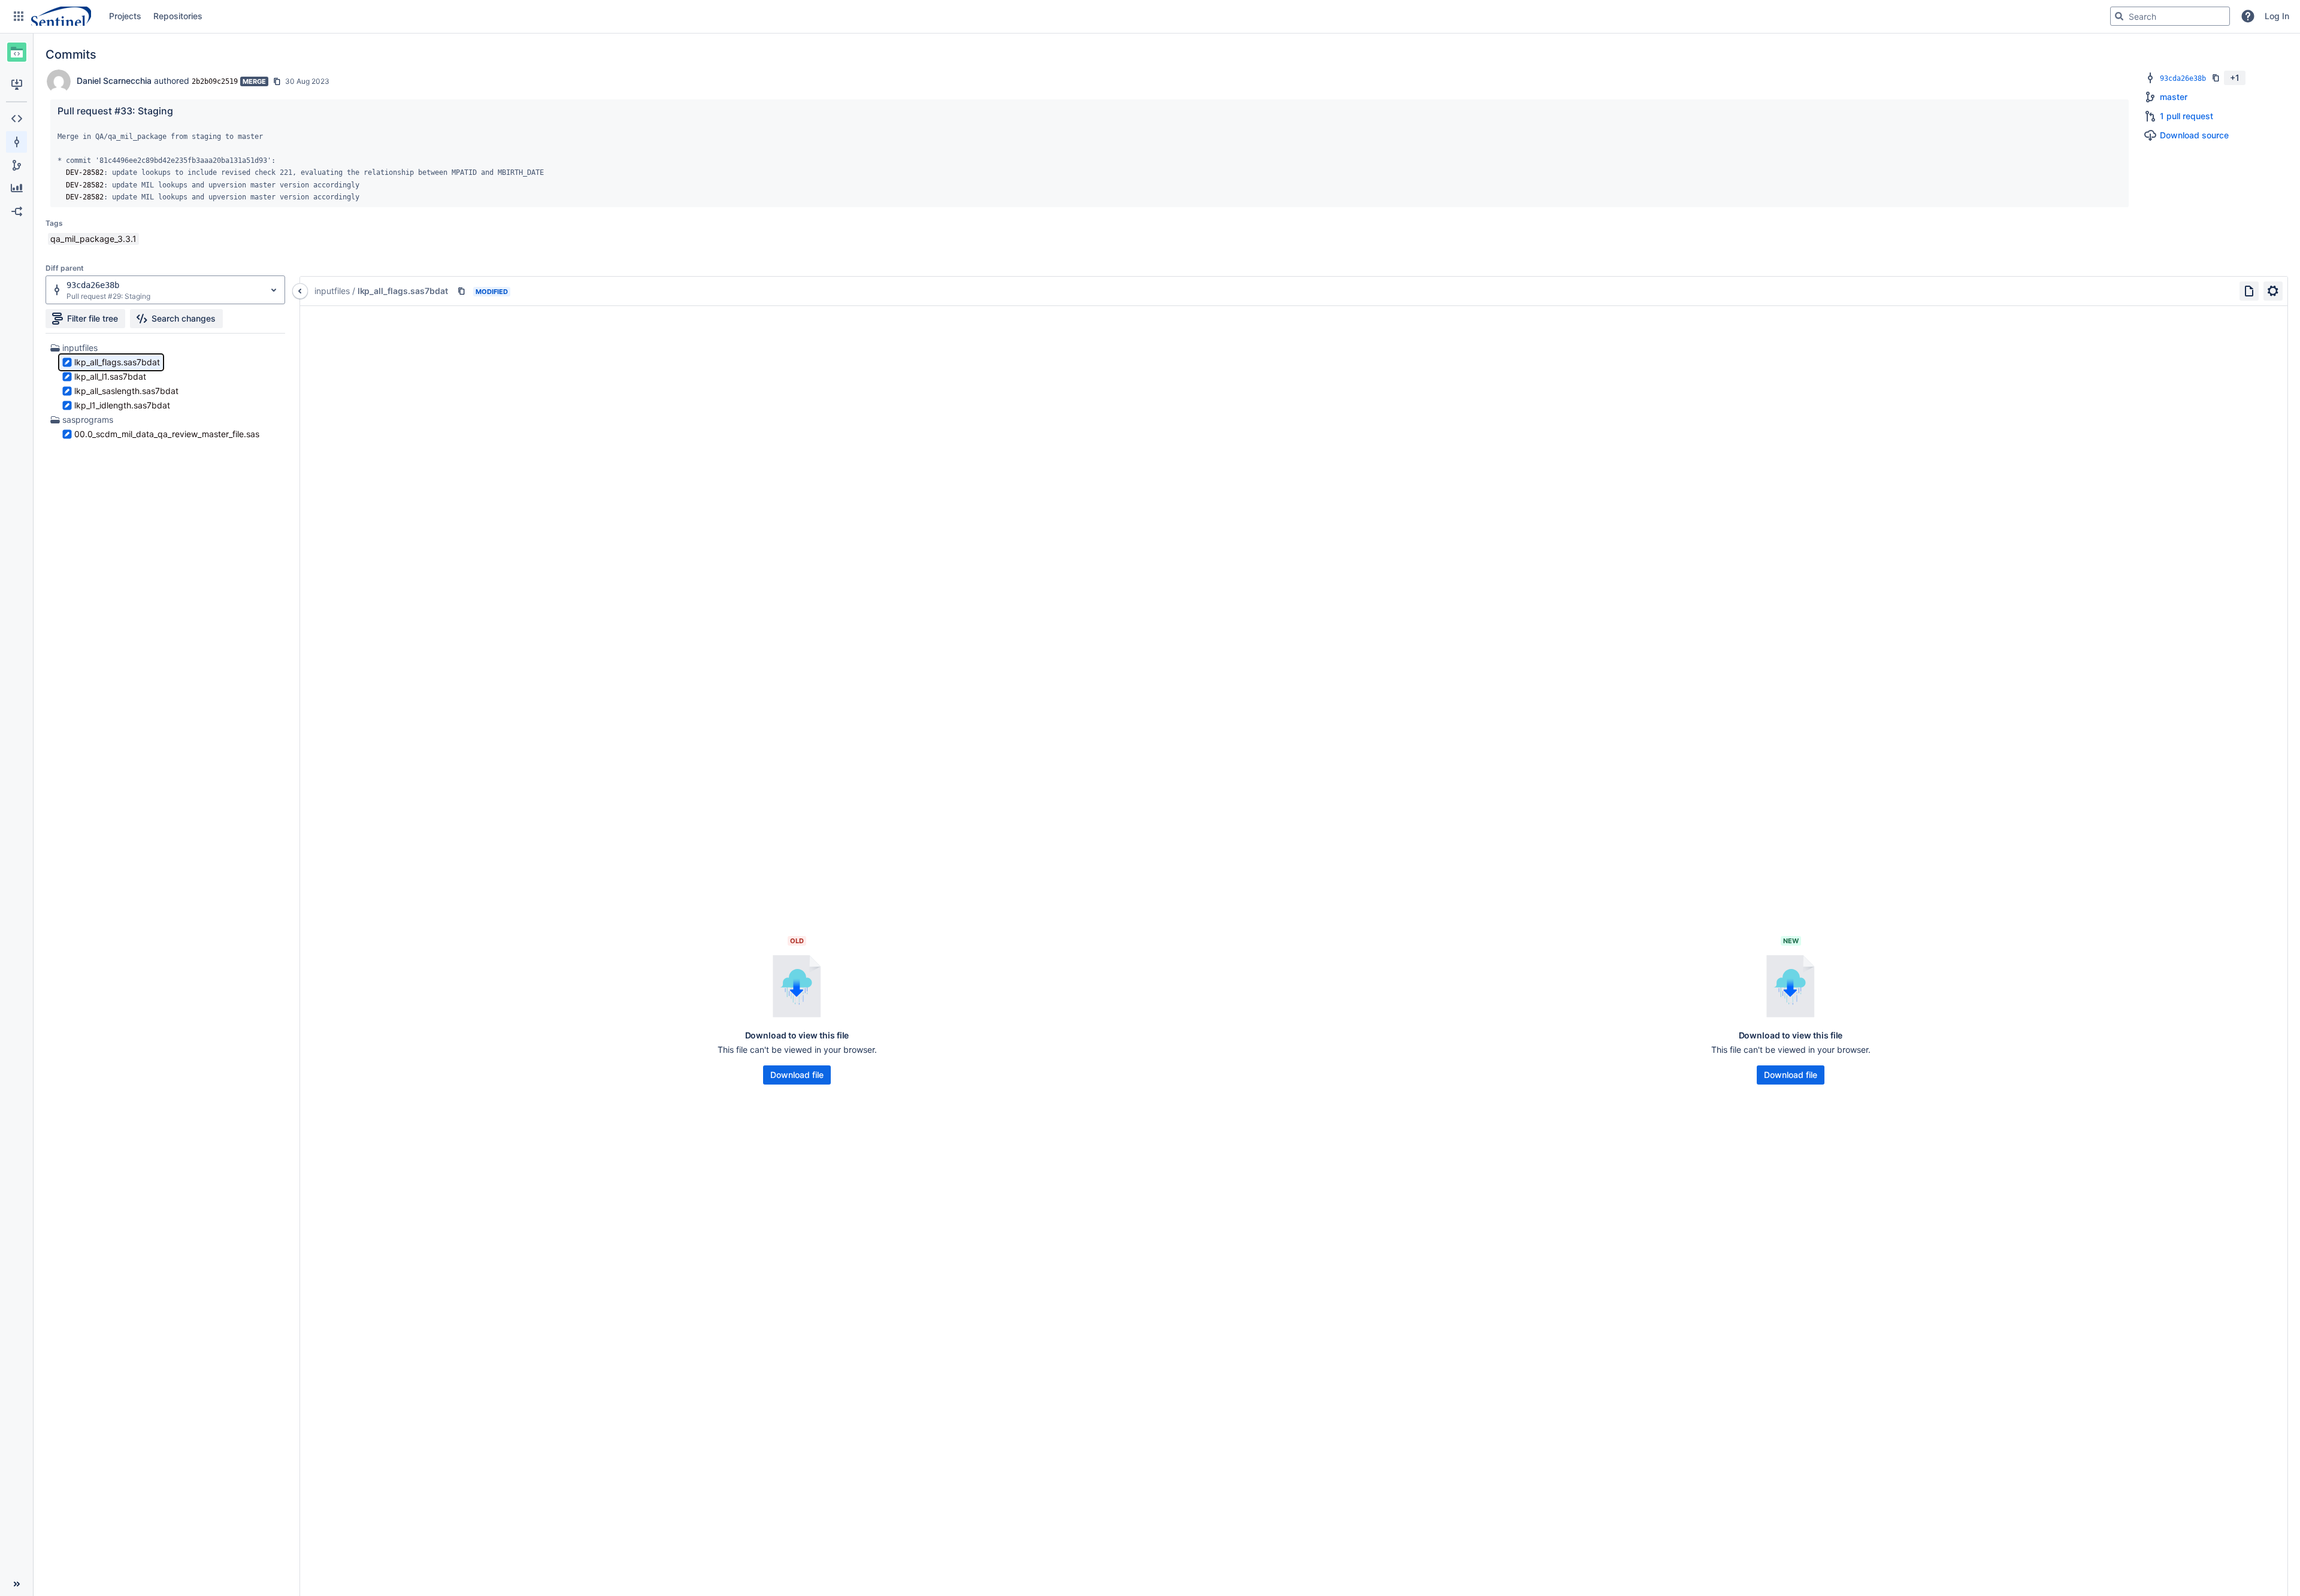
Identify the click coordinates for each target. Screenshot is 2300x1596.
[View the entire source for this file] (2249, 291)
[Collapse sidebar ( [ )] (16, 1584)
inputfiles (80, 348)
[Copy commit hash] (277, 81)
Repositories (178, 16)
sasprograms (88, 420)
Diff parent (65, 268)
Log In (2277, 16)
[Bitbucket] (61, 16)
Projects (125, 16)
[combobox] (2170, 16)
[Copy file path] (461, 291)
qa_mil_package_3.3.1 (93, 239)
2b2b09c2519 (215, 81)
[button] (19, 16)
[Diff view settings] (2273, 291)
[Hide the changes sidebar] (300, 291)
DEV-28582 (85, 172)
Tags (54, 223)
